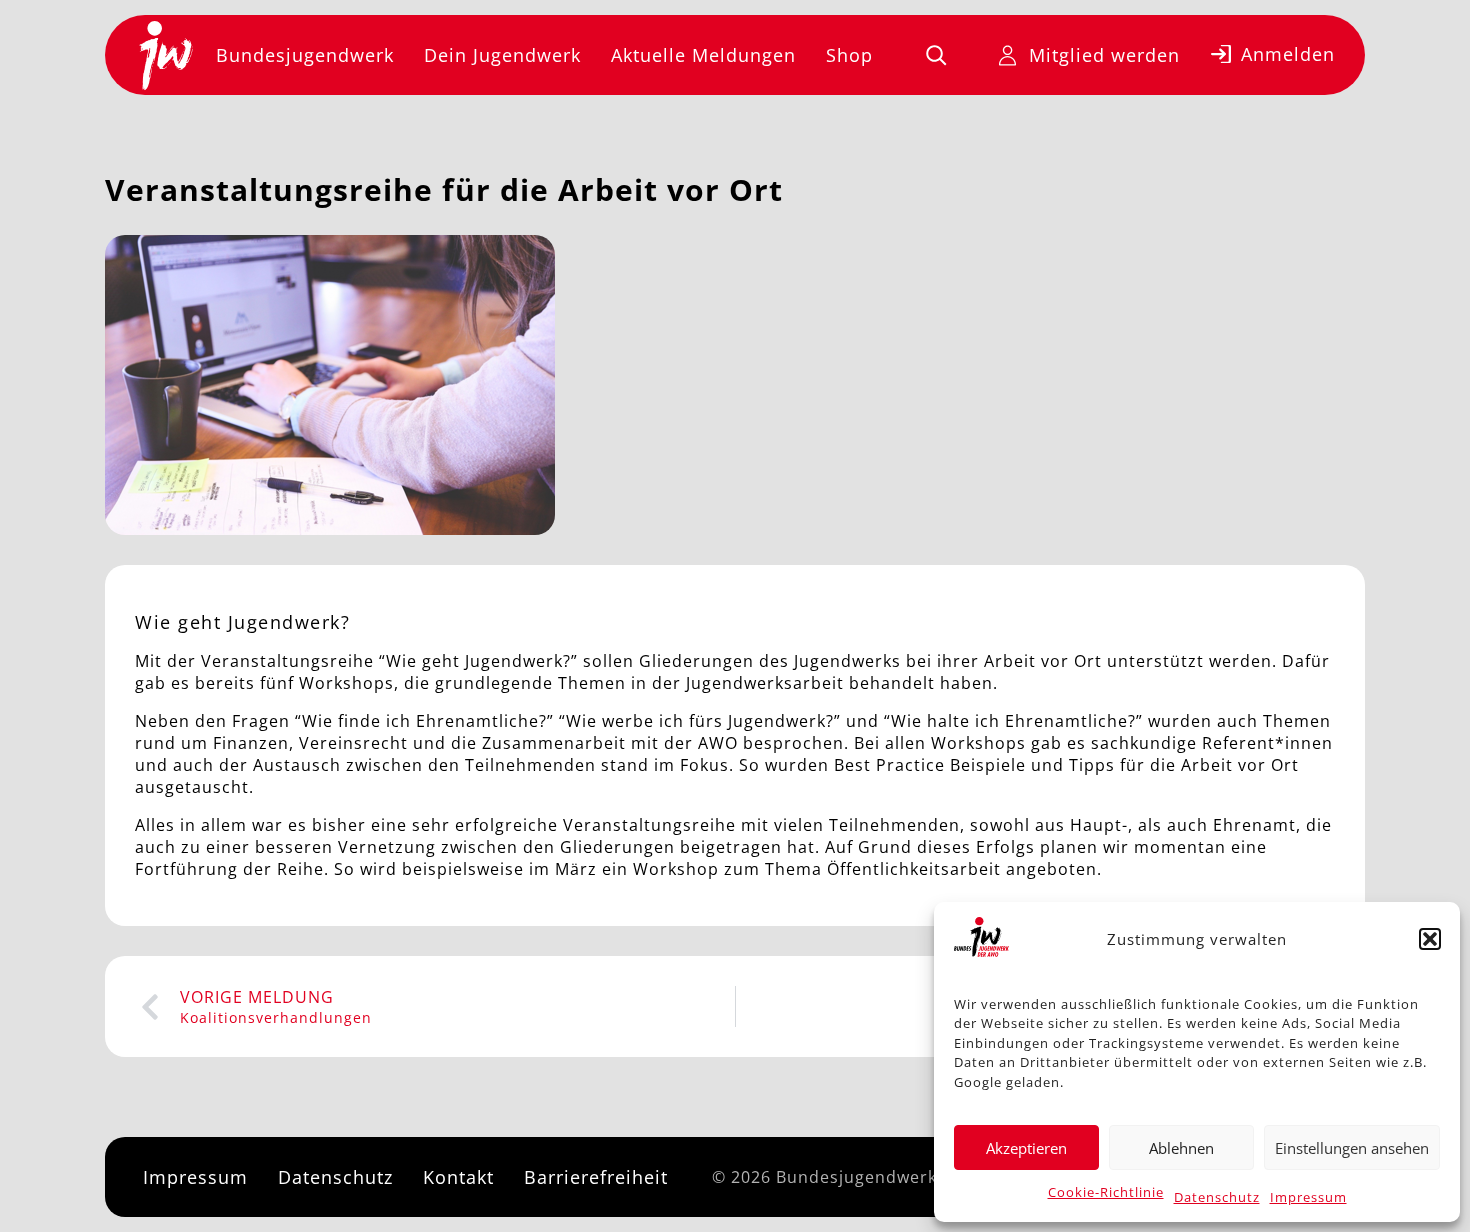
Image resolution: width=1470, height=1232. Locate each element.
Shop (849, 55)
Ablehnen (1181, 1148)
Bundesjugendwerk (305, 55)
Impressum (1308, 1197)
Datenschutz (1217, 1197)
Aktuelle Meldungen (703, 55)
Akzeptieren (1026, 1148)
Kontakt (458, 1177)
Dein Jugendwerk (502, 55)
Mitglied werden (1104, 55)
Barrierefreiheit (596, 1177)
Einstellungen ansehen (1352, 1148)
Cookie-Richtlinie (1106, 1192)
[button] (1430, 939)
